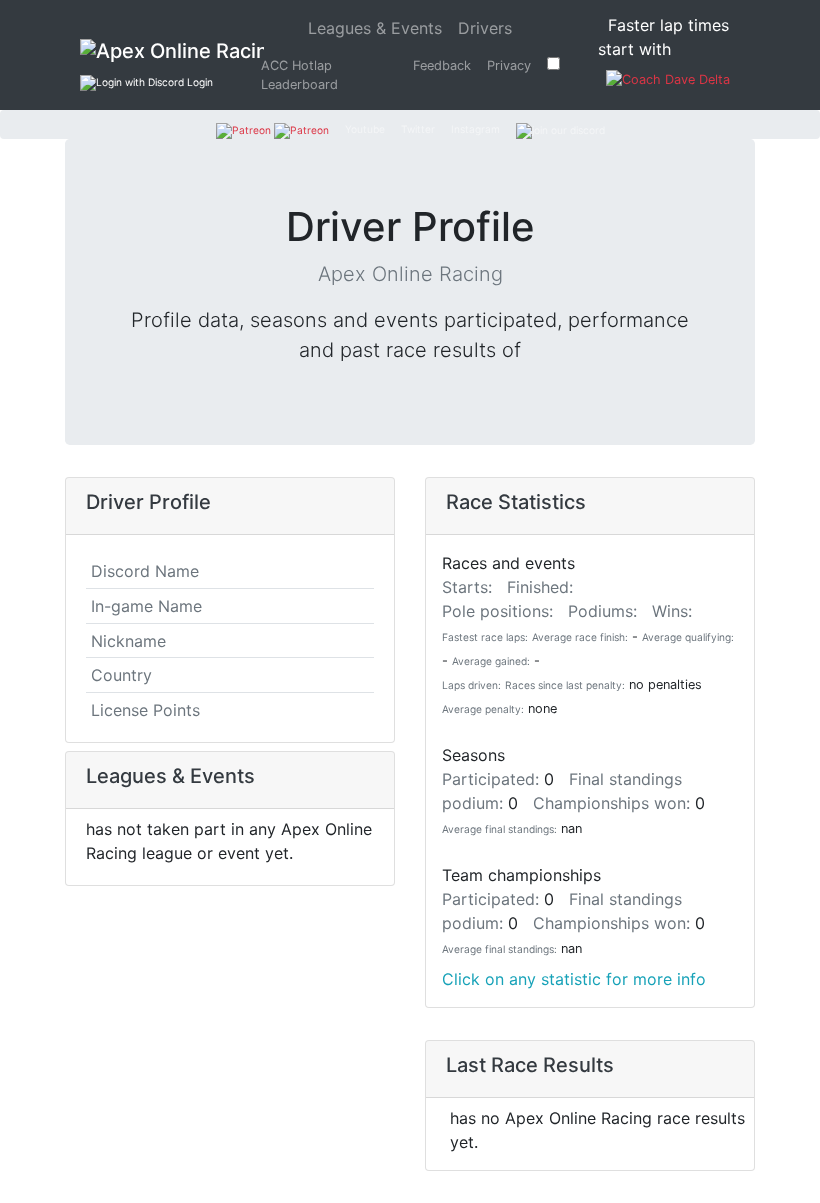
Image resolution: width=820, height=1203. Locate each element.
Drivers (485, 28)
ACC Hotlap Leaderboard (299, 75)
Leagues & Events (379, 27)
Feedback (442, 65)
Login (198, 82)
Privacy (509, 65)
